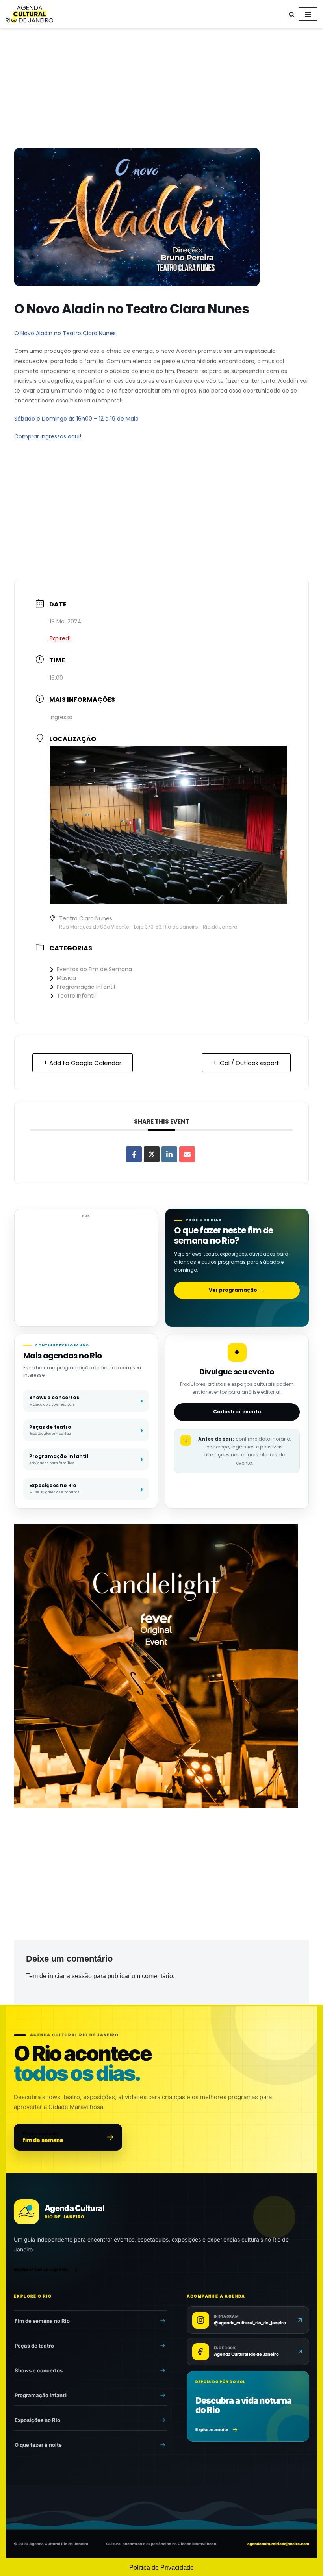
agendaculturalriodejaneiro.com (278, 2544)
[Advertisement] (161, 90)
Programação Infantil (86, 987)
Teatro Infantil (76, 996)
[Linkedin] (169, 1154)
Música (66, 978)
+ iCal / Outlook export (246, 1063)
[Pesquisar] (292, 14)
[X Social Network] (152, 1154)
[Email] (187, 1154)
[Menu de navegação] (308, 14)
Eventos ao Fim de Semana (94, 969)
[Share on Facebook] (134, 1154)
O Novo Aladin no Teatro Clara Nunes (65, 333)
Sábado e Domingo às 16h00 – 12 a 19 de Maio (76, 419)
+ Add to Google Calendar (83, 1063)
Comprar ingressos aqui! (48, 436)
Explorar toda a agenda (41, 2269)
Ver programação (237, 1290)
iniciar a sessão (70, 1976)
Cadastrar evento (237, 1412)
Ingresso (61, 717)
